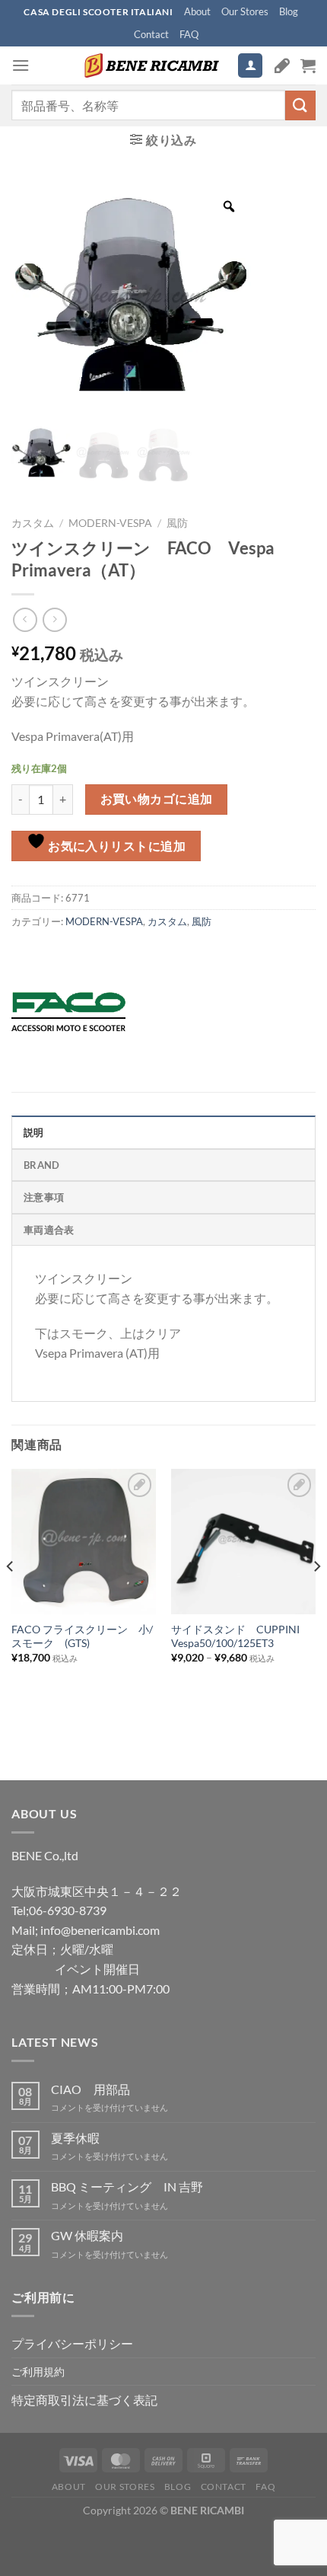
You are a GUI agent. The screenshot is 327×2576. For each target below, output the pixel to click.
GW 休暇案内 (87, 2235)
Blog (289, 11)
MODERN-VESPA (110, 523)
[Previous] (11, 1596)
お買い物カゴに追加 (157, 799)
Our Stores (245, 11)
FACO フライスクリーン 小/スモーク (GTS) (82, 1636)
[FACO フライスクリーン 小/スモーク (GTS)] (84, 1541)
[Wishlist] (282, 65)
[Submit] (300, 105)
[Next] (316, 1596)
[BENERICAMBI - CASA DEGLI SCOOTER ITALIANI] (150, 65)
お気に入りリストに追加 (116, 846)
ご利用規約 (38, 2372)
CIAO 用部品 (90, 2089)
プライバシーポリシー (72, 2343)
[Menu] (21, 65)
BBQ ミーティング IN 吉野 (127, 2187)
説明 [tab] (34, 1132)
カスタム (33, 523)
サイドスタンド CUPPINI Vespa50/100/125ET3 (235, 1636)
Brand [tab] (41, 1165)
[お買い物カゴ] (308, 65)
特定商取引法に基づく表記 (84, 2400)
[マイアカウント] (250, 66)
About (197, 11)
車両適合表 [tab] (49, 1230)
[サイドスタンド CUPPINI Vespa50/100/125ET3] (243, 1541)
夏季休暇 (75, 2138)
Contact (151, 34)
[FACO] (68, 1012)
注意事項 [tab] (44, 1197)
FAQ (189, 34)
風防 (177, 523)
